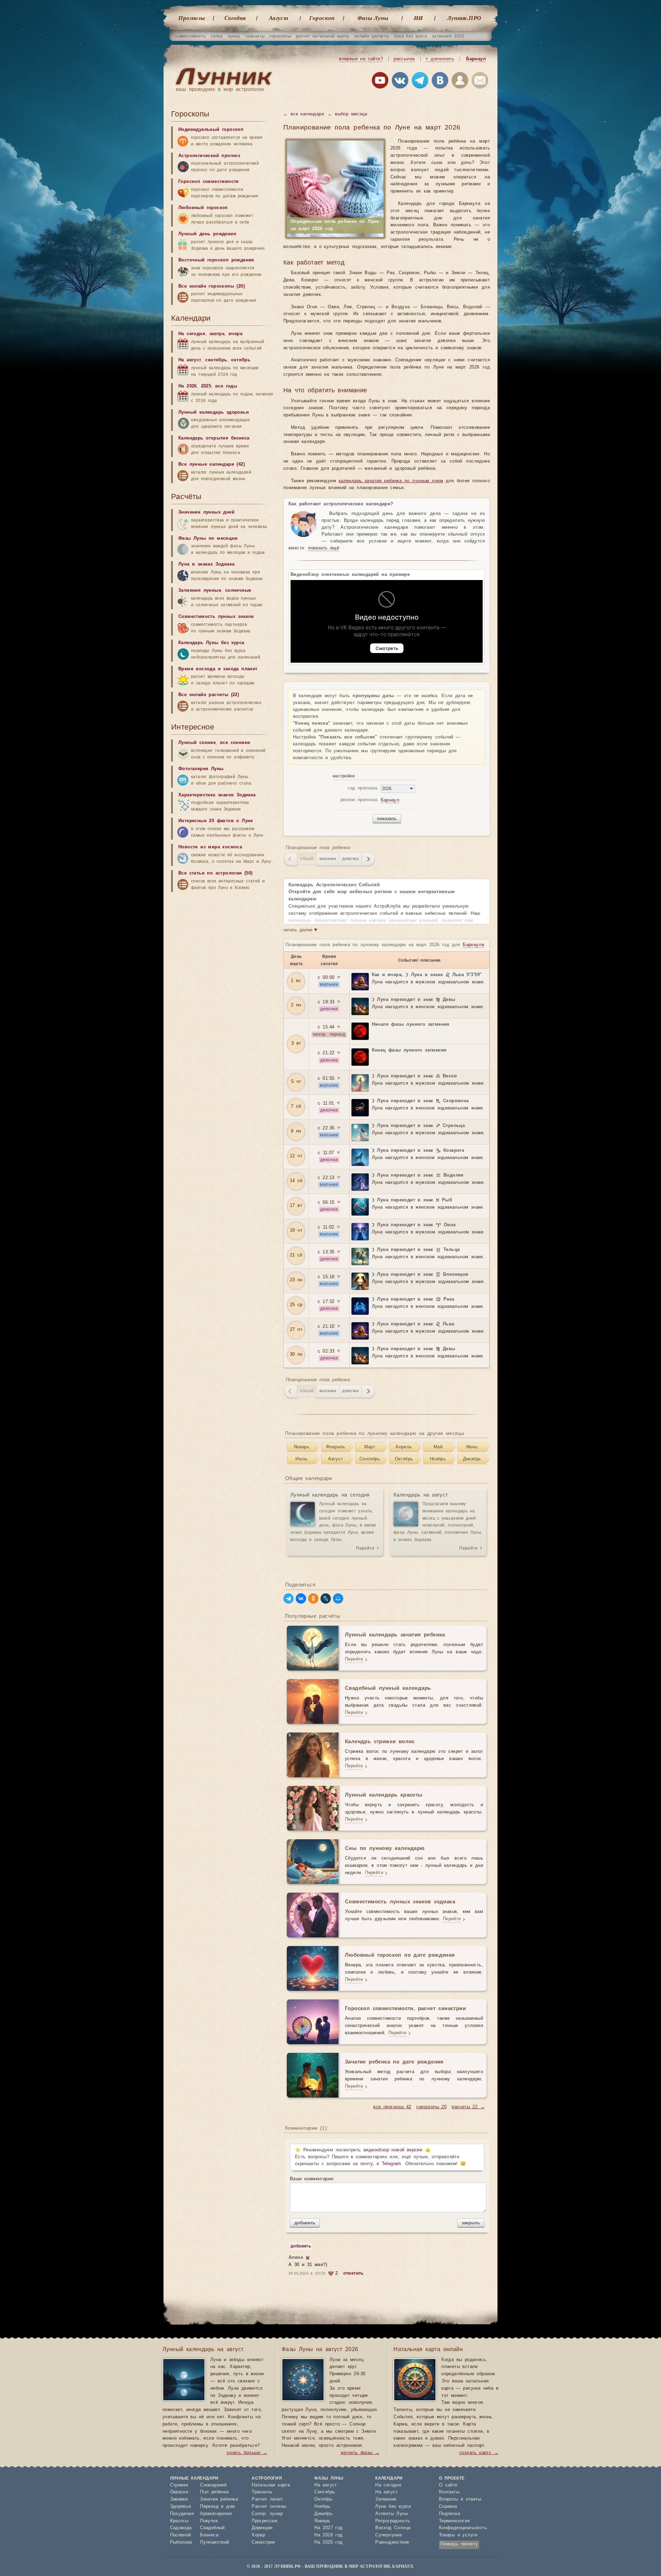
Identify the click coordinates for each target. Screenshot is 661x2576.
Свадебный (212, 2528)
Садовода (181, 2528)
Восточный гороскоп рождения (216, 260)
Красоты (179, 2521)
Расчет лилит (267, 2499)
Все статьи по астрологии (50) (216, 873)
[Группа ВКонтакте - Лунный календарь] (440, 82)
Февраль (336, 1447)
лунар (234, 36)
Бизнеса (209, 2535)
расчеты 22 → (468, 2107)
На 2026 (188, 386)
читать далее (300, 930)
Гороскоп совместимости (209, 182)
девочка (350, 859)
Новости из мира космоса (210, 847)
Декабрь (472, 1459)
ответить (354, 2273)
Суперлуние (389, 2535)
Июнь (472, 1447)
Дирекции (262, 2528)
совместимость (190, 36)
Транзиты (262, 2492)
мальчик (328, 859)
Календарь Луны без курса (211, 643)
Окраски (179, 2492)
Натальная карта (271, 2485)
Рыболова (181, 2542)
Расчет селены (269, 2507)
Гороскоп (322, 18)
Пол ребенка (214, 2492)
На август (190, 360)
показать (387, 819)
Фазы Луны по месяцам (208, 539)
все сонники (235, 743)
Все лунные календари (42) (212, 464)
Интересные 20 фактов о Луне (216, 821)
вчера (235, 334)
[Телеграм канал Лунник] (420, 82)
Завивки (179, 2499)
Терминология (454, 2521)
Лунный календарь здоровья (214, 412)
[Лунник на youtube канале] (380, 82)
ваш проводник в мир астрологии (220, 89)
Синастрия (263, 2542)
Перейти (365, 1548)
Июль (302, 1459)
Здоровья (181, 2507)
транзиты (255, 36)
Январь (302, 1447)
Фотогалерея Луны (201, 769)
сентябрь (216, 360)
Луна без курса (393, 2507)
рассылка (404, 59)
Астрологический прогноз (209, 156)
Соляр (259, 2514)
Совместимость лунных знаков (216, 617)
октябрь (241, 360)
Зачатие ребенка (219, 2499)
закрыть (471, 2223)
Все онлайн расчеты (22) (209, 695)
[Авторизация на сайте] (460, 82)
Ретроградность (393, 2521)
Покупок (209, 2521)
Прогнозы (192, 18)
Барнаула (473, 945)
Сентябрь (370, 1459)
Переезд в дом (217, 2507)
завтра (217, 334)
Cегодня (235, 18)
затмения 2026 (448, 36)
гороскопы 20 (431, 2107)
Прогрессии (264, 2521)
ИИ (418, 18)
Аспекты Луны (392, 2514)
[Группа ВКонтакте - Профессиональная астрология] (400, 82)
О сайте (448, 2485)
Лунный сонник (197, 743)
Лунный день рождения (207, 234)
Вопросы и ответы (460, 2499)
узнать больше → (247, 2453)
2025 (206, 386)
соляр (217, 36)
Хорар (258, 2535)
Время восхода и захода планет (218, 669)
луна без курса (410, 36)
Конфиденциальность (463, 2528)
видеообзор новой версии (393, 2150)
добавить (305, 2223)
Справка (448, 2507)
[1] (308, 2258)
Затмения (386, 2499)
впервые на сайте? (361, 59)
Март (370, 1447)
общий (307, 859)
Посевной (181, 2535)
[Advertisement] (223, 2131)
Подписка (449, 2514)
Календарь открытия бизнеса (214, 438)
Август (279, 18)
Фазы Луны (373, 18)
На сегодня (192, 334)
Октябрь (404, 1459)
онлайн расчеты (372, 36)
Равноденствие (392, 2542)
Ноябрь (438, 1459)
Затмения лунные (200, 591)
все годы (226, 386)
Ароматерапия (216, 2514)
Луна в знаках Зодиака (206, 564)
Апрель (404, 1447)
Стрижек (179, 2485)
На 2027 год (328, 2528)
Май (438, 1447)
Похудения (182, 2514)
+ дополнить (440, 59)
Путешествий (214, 2542)
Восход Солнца (393, 2528)
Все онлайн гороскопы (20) (212, 286)
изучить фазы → (360, 2453)
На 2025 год (328, 2542)
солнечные (238, 591)
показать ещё (324, 548)
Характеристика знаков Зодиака (217, 795)
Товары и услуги (458, 2535)
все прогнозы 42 (392, 2107)
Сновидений (213, 2485)
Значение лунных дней (206, 512)
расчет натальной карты (323, 36)
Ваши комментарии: (312, 2179)
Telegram (391, 2164)
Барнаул (476, 59)
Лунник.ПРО (464, 18)
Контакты (449, 2492)
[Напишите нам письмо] (480, 82)
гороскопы (280, 36)
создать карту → (479, 2453)
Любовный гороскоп (203, 208)
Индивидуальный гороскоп (211, 130)
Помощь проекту (459, 2544)
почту (366, 2164)
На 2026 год (328, 2535)
